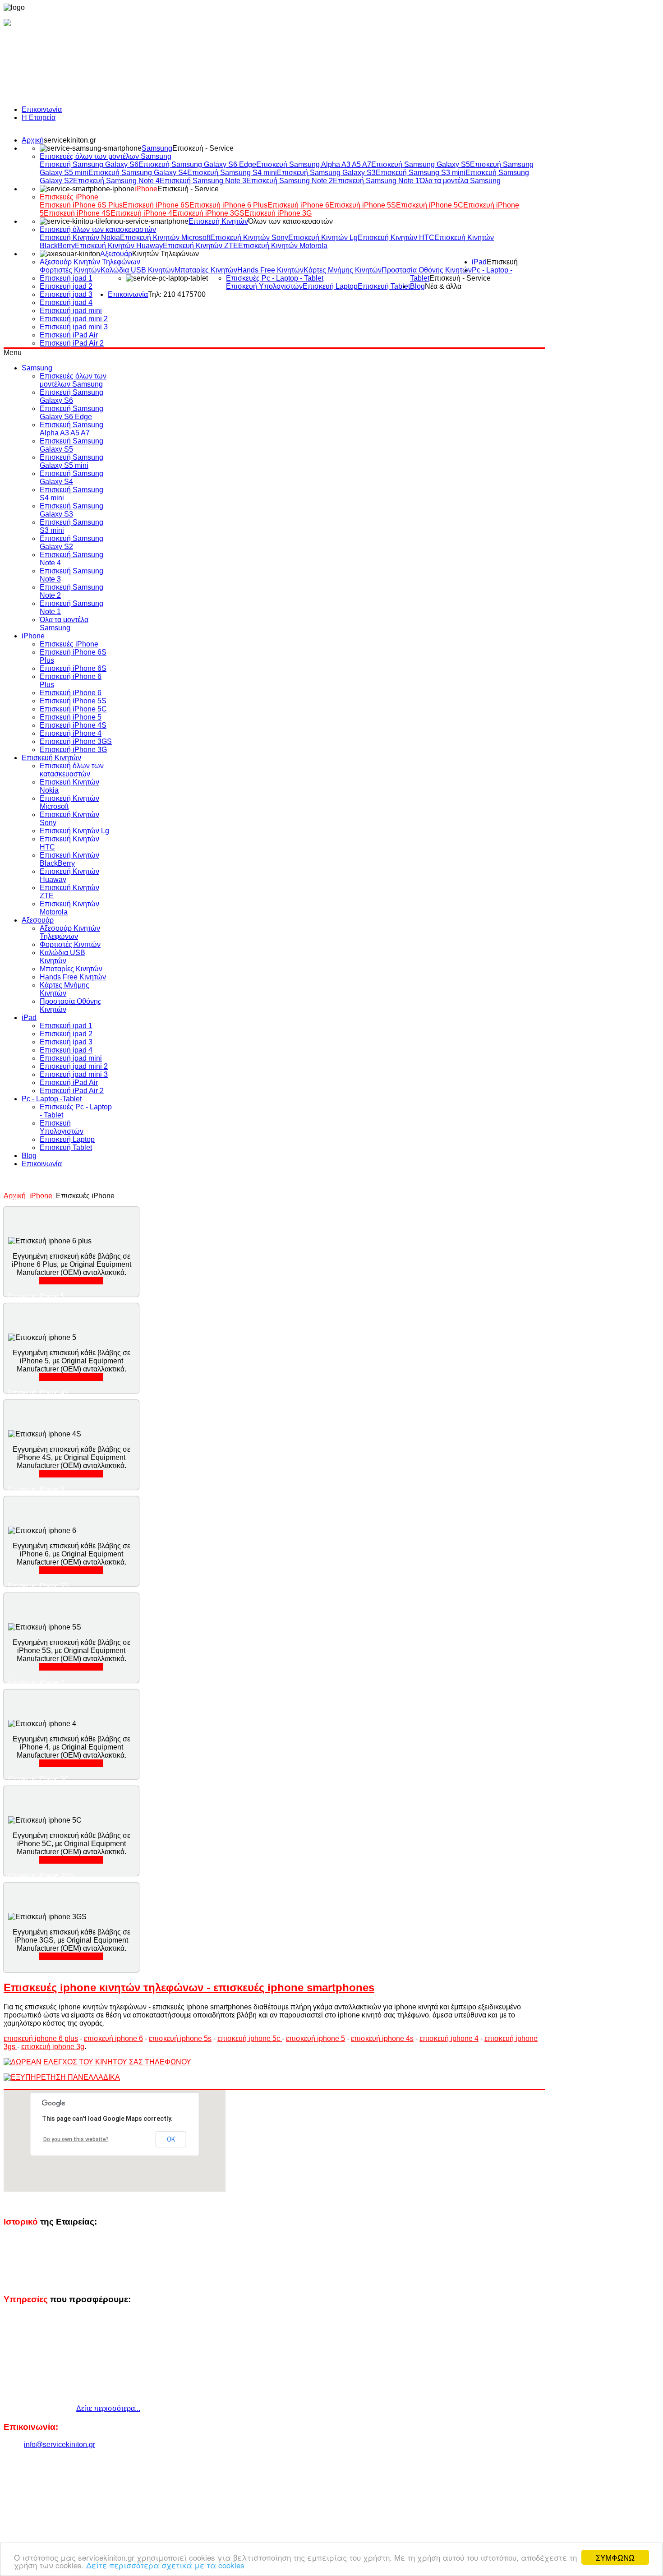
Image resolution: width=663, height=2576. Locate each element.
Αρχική (33, 140)
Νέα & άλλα (443, 286)
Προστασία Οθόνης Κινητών (427, 270)
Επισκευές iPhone (69, 197)
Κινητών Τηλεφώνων (166, 254)
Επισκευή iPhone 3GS (208, 213)
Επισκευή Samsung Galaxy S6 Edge (197, 164)
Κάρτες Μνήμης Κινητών (343, 270)
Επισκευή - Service (203, 148)
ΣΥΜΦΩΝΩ (615, 2557)
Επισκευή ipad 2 (66, 286)
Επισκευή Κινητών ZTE (200, 246)
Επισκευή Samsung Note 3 (203, 181)
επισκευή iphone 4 (449, 2038)
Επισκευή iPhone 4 (141, 213)
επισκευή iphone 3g (53, 2047)
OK (171, 2139)
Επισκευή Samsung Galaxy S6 (89, 164)
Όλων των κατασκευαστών (290, 221)
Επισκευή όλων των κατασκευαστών (98, 229)
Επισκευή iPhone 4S (77, 213)
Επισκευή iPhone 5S (363, 205)
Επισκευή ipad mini (71, 311)
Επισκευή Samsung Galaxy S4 (138, 173)
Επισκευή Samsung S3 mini (421, 173)
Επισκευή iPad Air (69, 335)
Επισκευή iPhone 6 (298, 205)
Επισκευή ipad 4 (66, 302)
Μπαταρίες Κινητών (206, 270)
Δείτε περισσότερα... (71, 1281)
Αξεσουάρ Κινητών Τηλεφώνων (90, 262)
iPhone (146, 189)
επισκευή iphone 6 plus (41, 2038)
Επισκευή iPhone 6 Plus (228, 205)
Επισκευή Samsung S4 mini (232, 173)
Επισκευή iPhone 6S (156, 205)
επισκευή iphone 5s (180, 2038)
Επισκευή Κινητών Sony (249, 238)
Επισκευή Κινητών (218, 221)
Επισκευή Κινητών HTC (396, 238)
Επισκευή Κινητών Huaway (119, 246)
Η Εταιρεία (39, 118)
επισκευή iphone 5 (315, 2038)
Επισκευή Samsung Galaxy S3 (326, 173)
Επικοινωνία (42, 109)
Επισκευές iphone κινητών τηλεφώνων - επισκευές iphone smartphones (189, 1987)
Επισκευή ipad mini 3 (74, 327)
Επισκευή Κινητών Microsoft (165, 238)
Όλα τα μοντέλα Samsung (460, 181)
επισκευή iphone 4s (382, 2038)
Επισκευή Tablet (384, 286)
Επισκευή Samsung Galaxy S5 (421, 164)
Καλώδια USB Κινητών (138, 270)
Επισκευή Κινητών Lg (323, 238)
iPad (479, 262)
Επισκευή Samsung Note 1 (376, 181)
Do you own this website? (76, 2139)
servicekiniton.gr (70, 140)
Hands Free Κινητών (270, 270)
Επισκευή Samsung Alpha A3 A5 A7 (314, 164)
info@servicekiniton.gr (60, 2444)
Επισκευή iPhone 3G (278, 213)
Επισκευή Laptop (330, 286)
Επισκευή (502, 262)
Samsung (157, 148)
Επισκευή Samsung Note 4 (116, 181)
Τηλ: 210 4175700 (177, 294)
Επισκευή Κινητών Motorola (283, 246)
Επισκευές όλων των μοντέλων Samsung (106, 156)
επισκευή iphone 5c (250, 2038)
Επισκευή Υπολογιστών (264, 286)
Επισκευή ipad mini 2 (74, 319)
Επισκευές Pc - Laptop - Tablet (275, 278)
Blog (417, 286)
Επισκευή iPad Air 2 (72, 343)
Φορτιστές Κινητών (70, 270)
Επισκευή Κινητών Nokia (80, 238)
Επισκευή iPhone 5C (430, 205)
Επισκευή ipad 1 (66, 278)
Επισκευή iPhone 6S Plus (81, 205)
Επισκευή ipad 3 (66, 294)
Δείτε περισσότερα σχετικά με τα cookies (165, 2565)
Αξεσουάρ (116, 254)
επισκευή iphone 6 (113, 2038)
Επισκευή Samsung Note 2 (290, 181)
